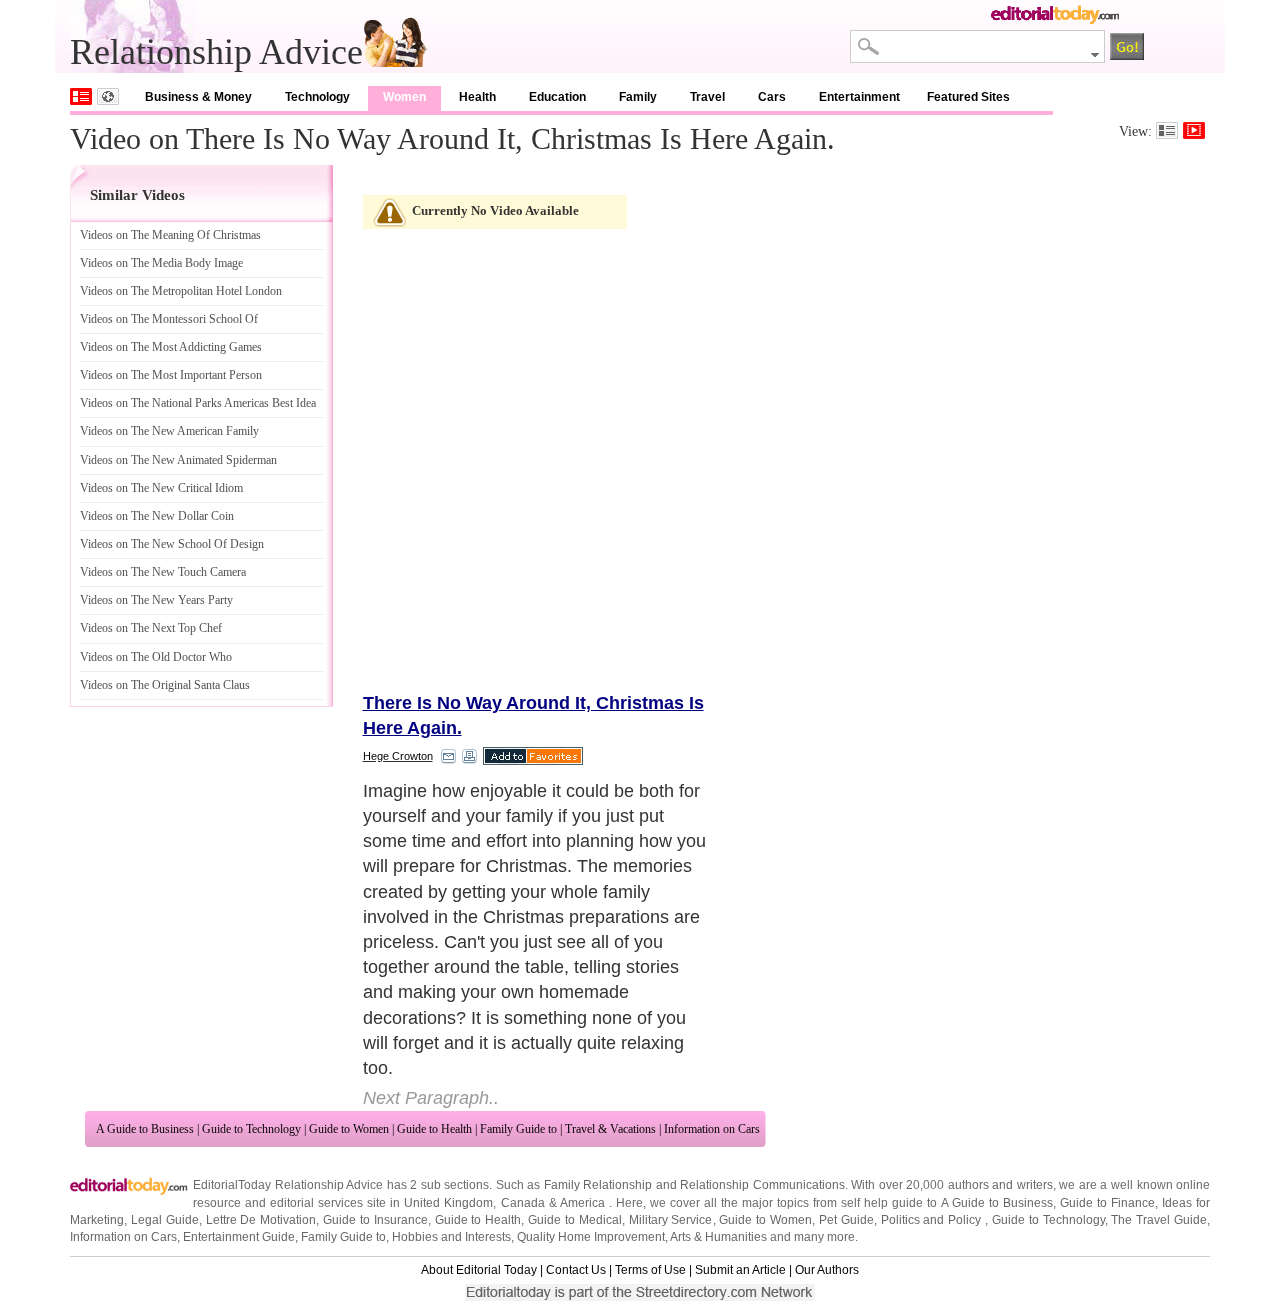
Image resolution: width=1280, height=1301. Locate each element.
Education (557, 97)
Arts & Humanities (718, 1237)
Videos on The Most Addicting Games (171, 347)
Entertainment (859, 97)
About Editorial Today (479, 1270)
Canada (523, 1203)
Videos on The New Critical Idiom (161, 488)
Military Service (671, 1220)
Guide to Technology (251, 1129)
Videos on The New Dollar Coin (157, 516)
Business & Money (198, 97)
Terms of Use (650, 1270)
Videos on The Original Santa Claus (165, 685)
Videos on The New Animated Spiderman (178, 460)
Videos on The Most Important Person (171, 375)
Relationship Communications (762, 1185)
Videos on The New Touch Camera (163, 572)
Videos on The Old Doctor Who (156, 657)
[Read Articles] (1167, 130)
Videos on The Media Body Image (161, 263)
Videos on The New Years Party (156, 600)
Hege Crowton (398, 756)
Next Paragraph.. (431, 1098)
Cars (772, 97)
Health (477, 97)
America (582, 1203)
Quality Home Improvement (591, 1237)
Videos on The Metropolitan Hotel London (181, 291)
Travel (707, 97)
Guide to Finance (1107, 1203)
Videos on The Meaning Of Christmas (170, 235)
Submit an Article (740, 1270)
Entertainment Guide (239, 1237)
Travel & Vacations (610, 1129)
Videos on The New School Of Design (172, 544)
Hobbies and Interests (451, 1237)
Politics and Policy (933, 1220)
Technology (317, 97)
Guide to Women (349, 1129)
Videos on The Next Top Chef (151, 628)
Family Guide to (518, 1129)
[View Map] (108, 96)
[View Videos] (1194, 130)
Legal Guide (165, 1220)
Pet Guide (846, 1220)
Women (404, 97)
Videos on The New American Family (169, 431)
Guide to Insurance (375, 1220)
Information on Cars (712, 1129)
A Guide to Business (145, 1129)
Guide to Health (434, 1129)
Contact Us (576, 1270)
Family (638, 97)
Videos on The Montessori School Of (169, 319)
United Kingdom (448, 1203)
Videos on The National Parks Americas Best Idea (198, 403)
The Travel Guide (1159, 1220)
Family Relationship (598, 1185)
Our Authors (827, 1270)
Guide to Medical (575, 1220)
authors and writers (1000, 1185)
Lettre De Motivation (261, 1220)
